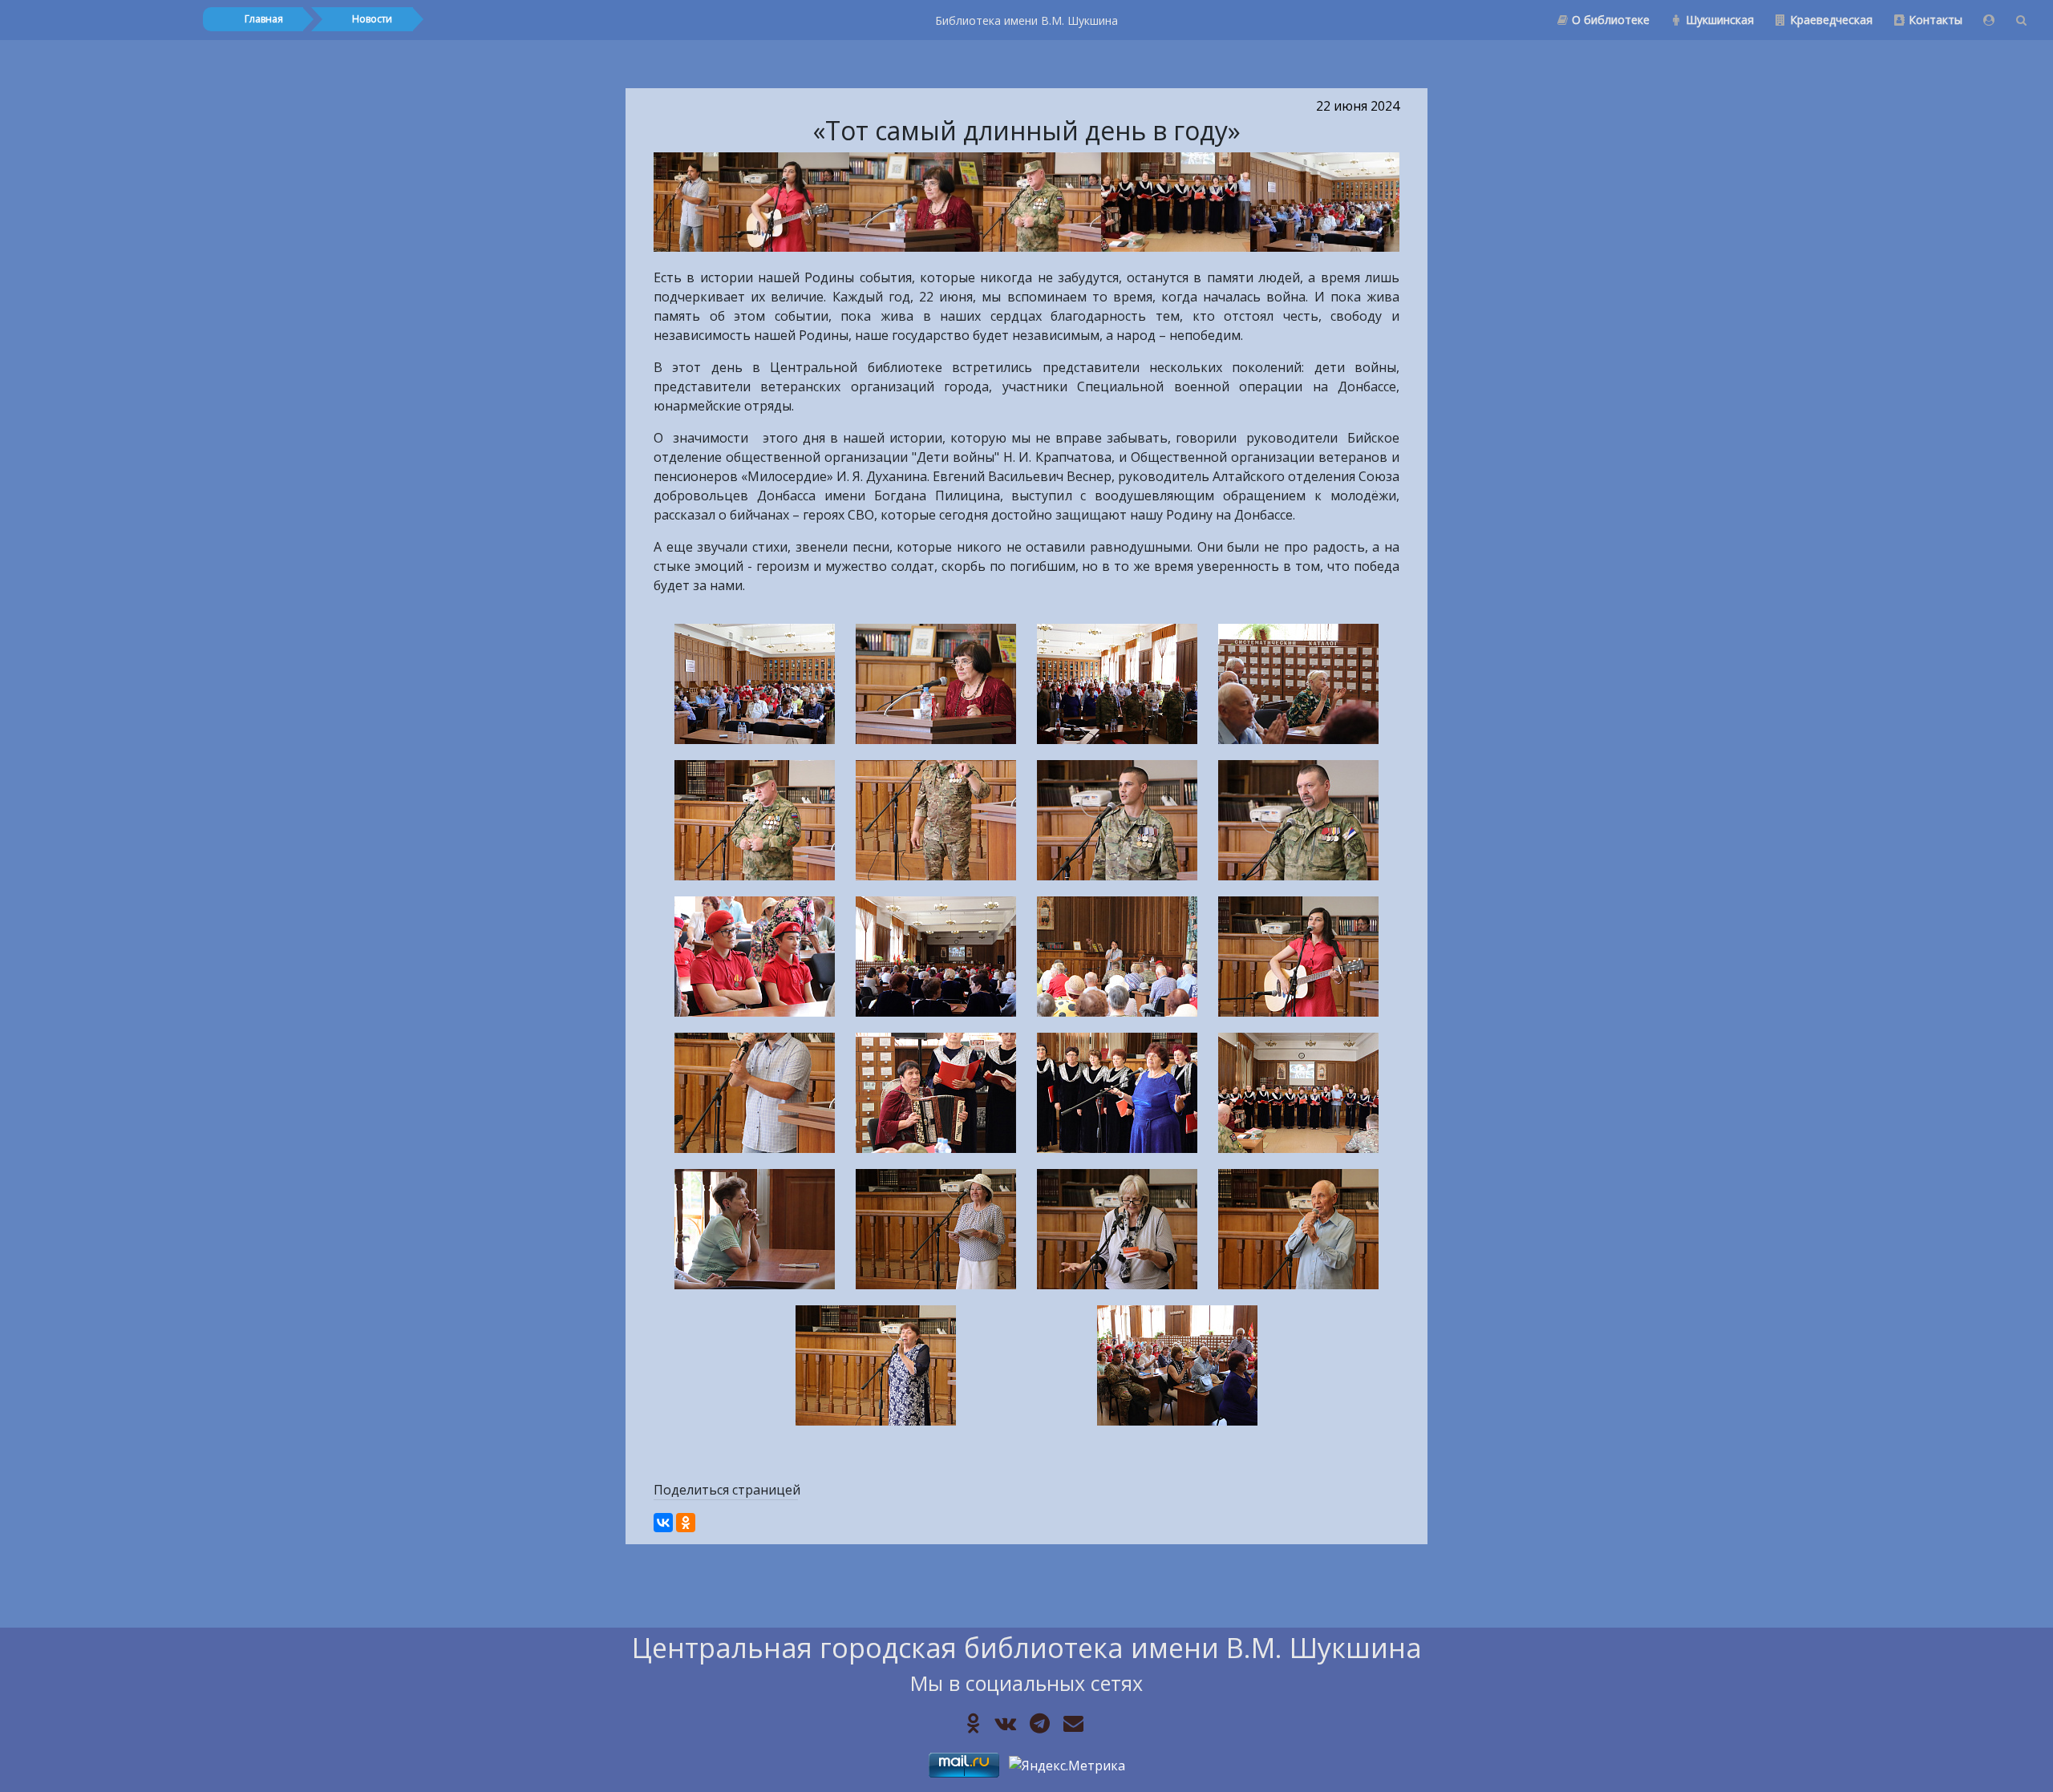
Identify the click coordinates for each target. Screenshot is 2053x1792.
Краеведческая (1831, 20)
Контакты (1936, 20)
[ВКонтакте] (663, 1523)
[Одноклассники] (686, 1523)
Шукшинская (1720, 20)
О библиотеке (1611, 20)
